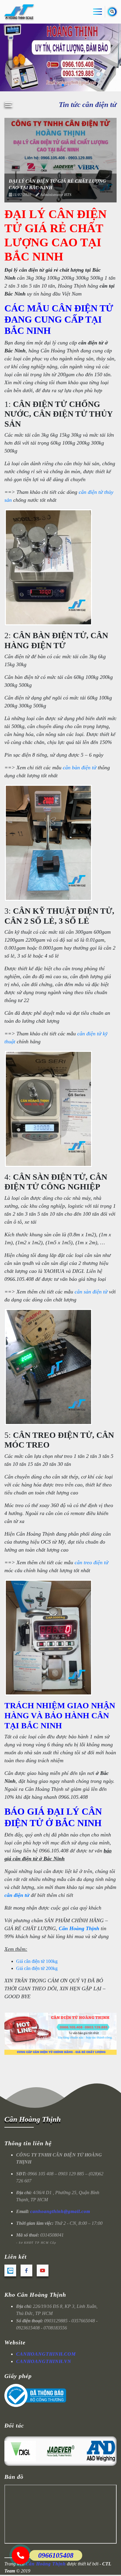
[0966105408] (21, 2555)
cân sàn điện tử (92, 1292)
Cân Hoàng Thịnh (79, 1928)
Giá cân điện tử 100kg (37, 1961)
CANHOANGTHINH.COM (46, 2354)
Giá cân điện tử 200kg (37, 1968)
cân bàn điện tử (80, 768)
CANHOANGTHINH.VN (44, 2361)
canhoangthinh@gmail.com (60, 2211)
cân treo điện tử (91, 1562)
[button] (58, 85)
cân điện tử (17, 1895)
